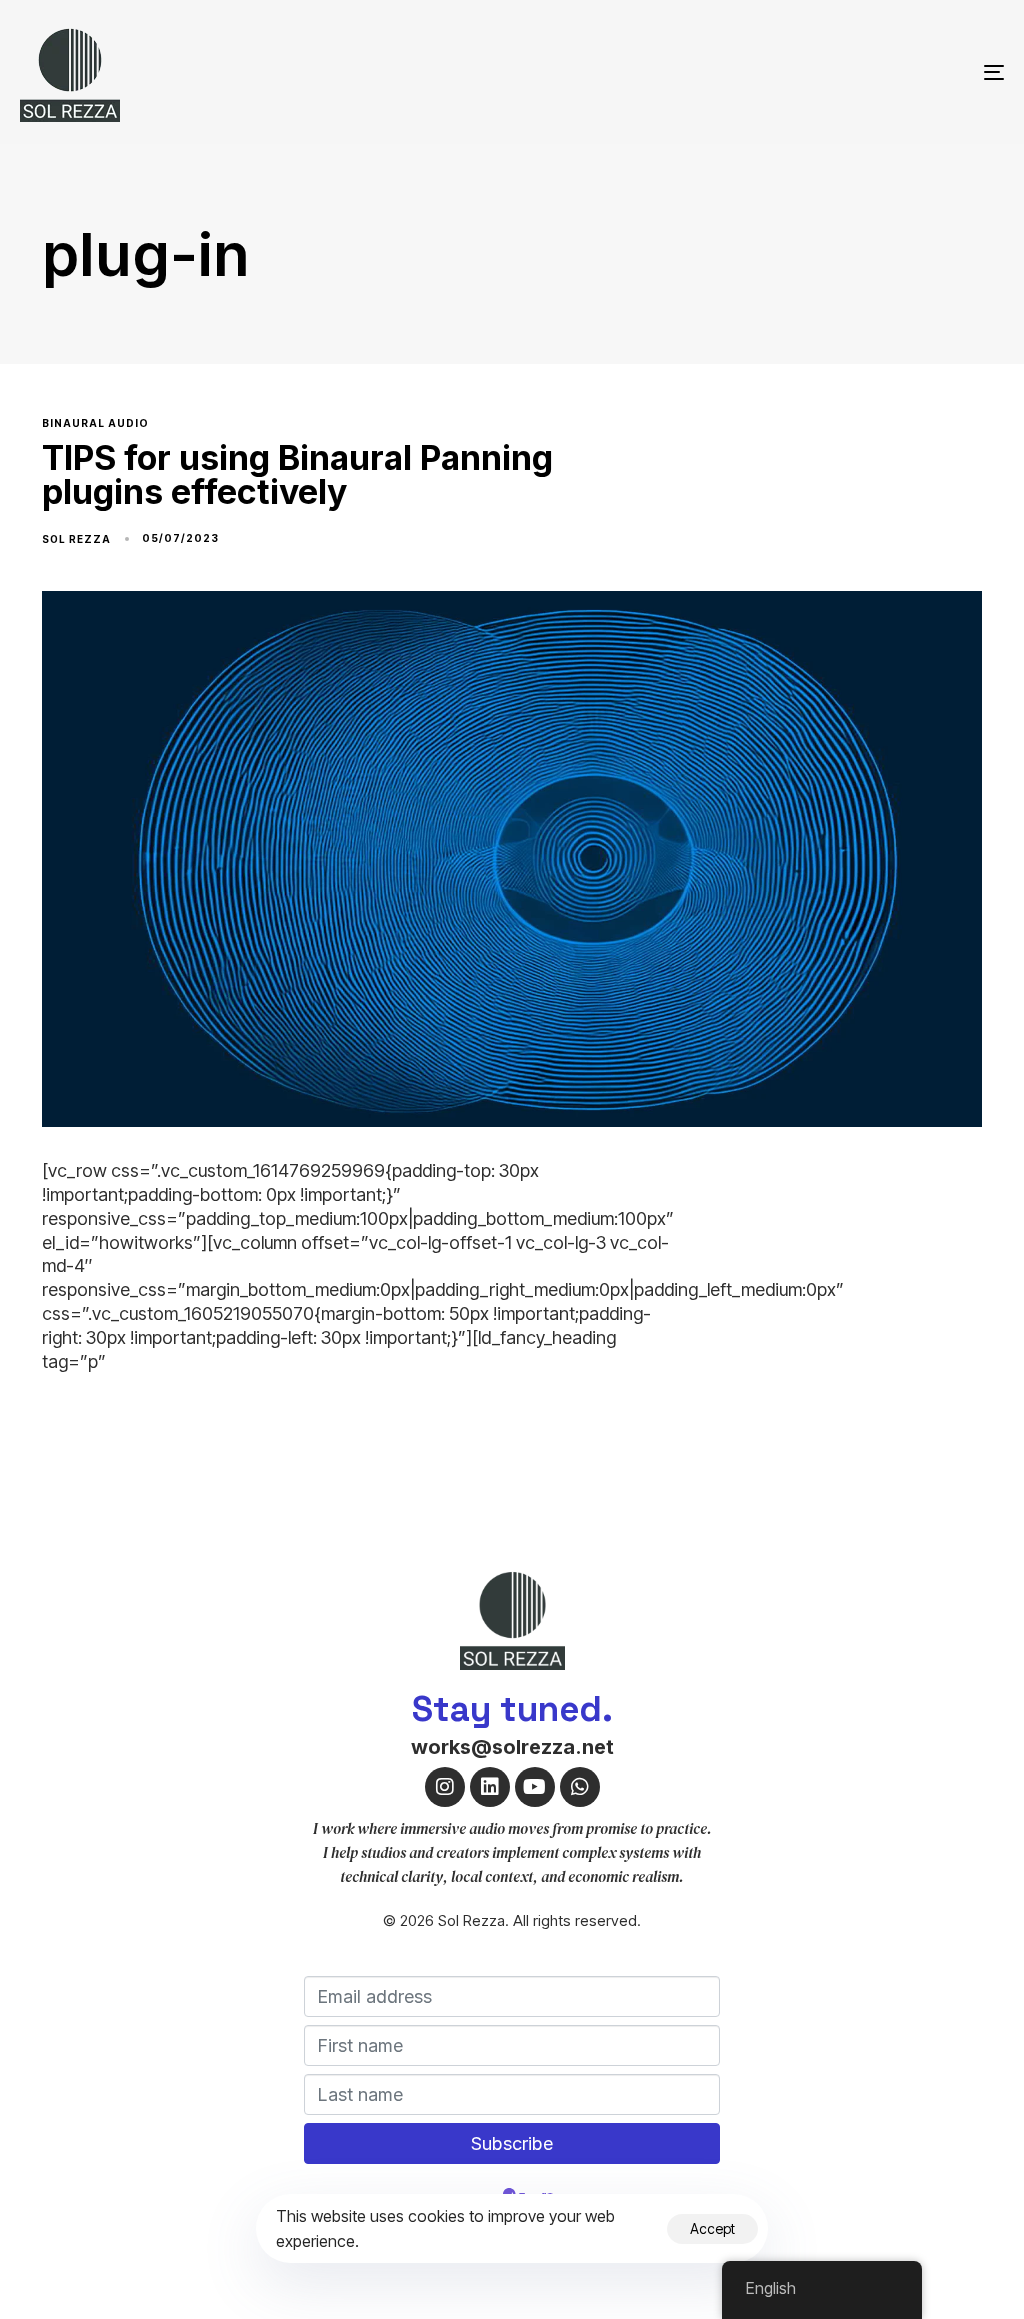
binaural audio (95, 423)
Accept (712, 2228)
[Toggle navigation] (840, 72)
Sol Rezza (76, 539)
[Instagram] (445, 1787)
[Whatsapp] (580, 1787)
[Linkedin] (490, 1787)
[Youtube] (535, 1787)
